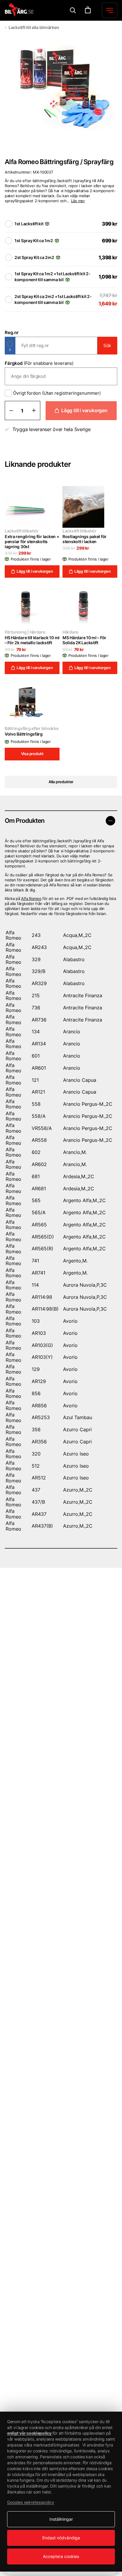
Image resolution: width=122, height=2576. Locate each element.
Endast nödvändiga (61, 2538)
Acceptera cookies (61, 2556)
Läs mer (78, 201)
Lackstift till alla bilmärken (34, 27)
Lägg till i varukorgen (84, 410)
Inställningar (61, 2519)
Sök (107, 345)
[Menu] (73, 10)
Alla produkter (61, 782)
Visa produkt (32, 754)
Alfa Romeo (31, 898)
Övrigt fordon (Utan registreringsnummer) (57, 393)
